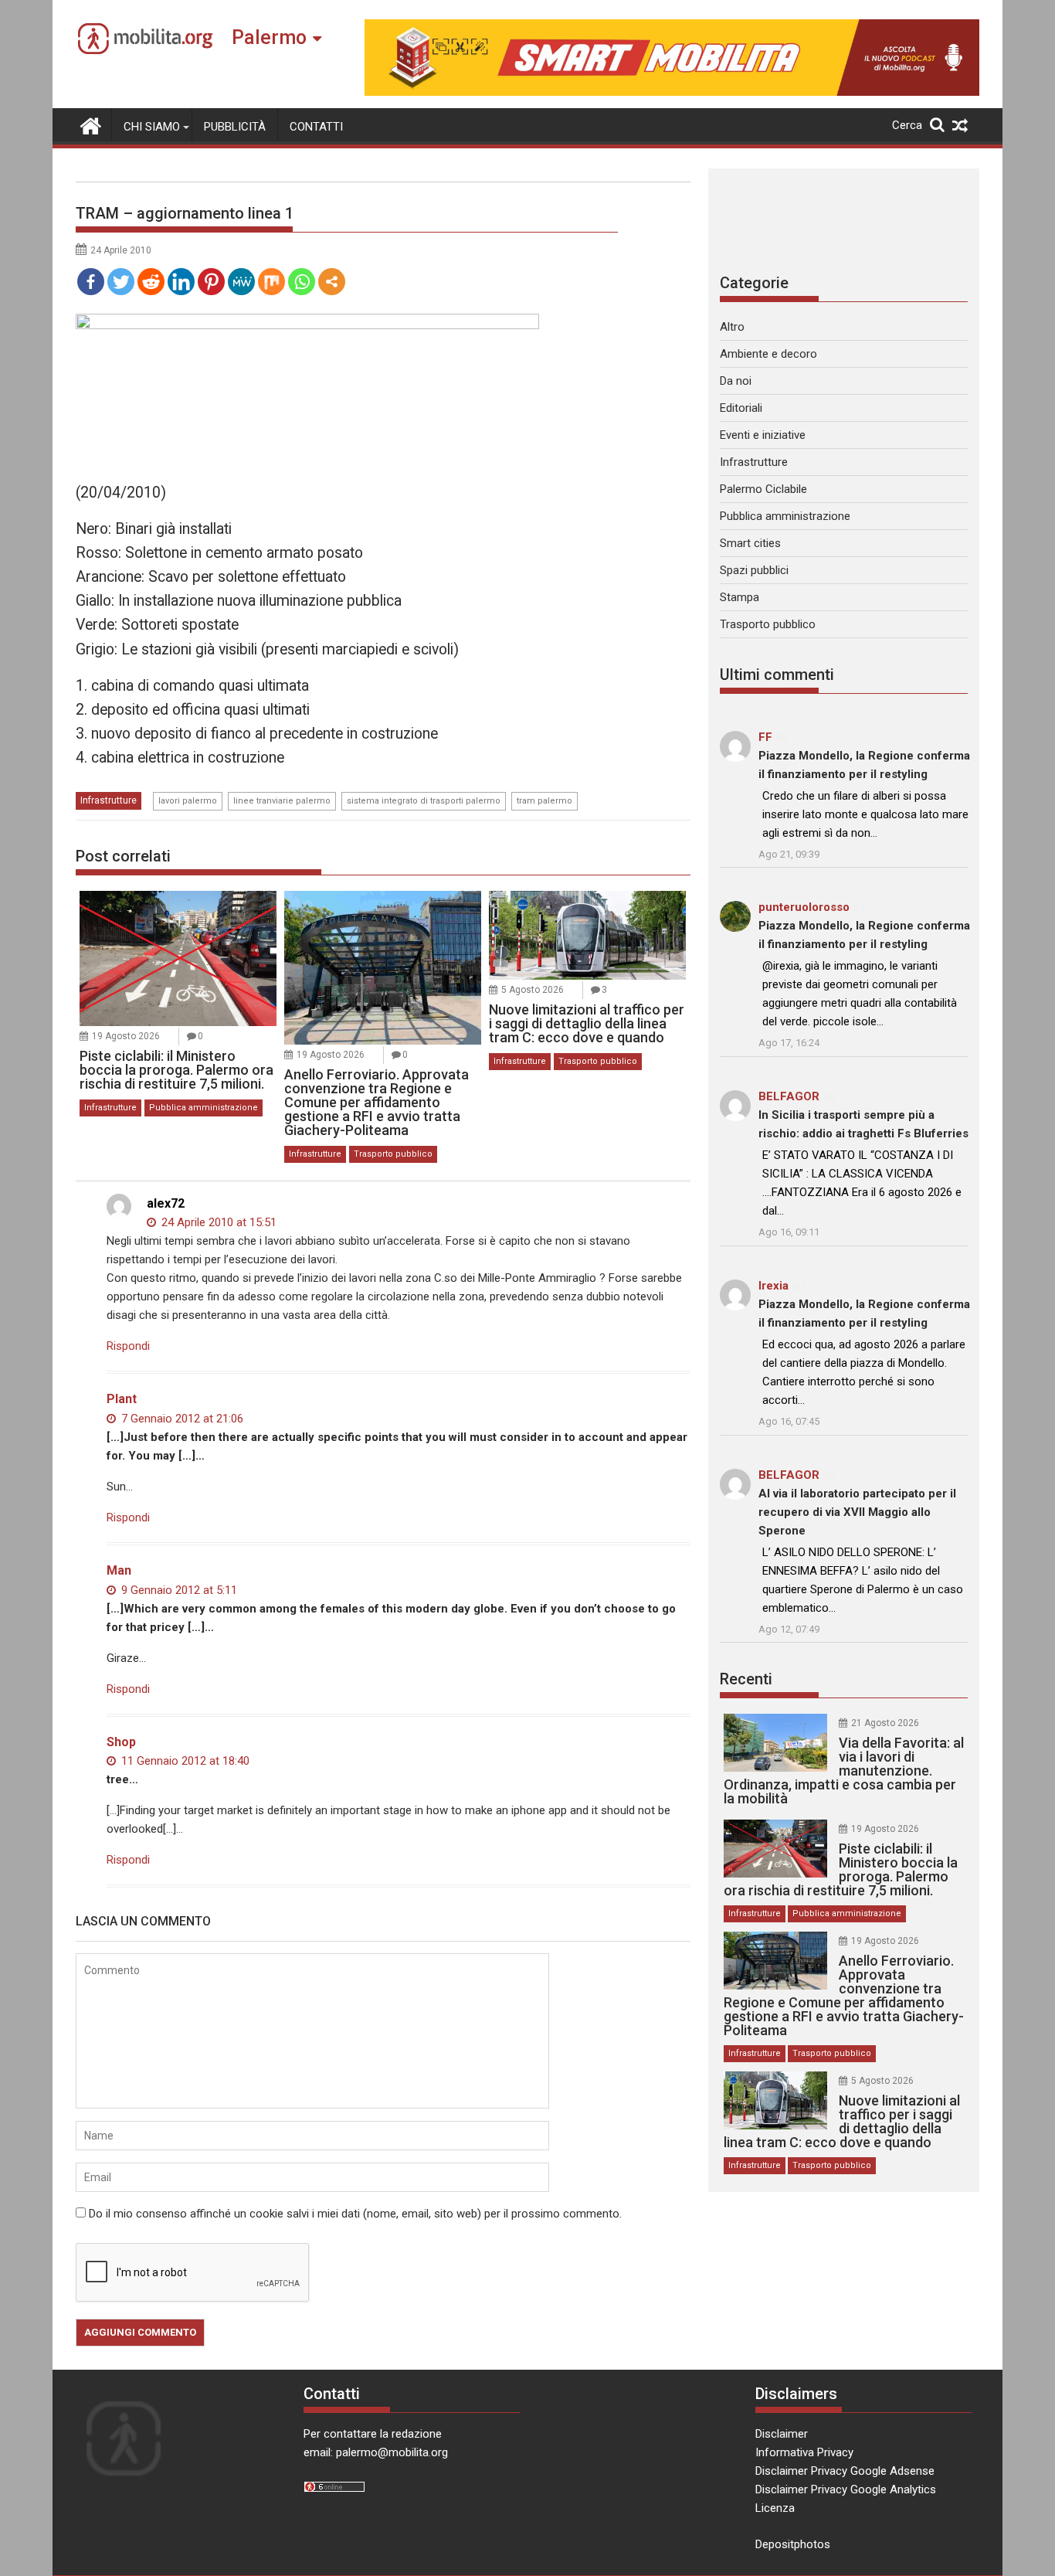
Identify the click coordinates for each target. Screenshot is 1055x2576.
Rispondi (128, 1346)
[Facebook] (91, 282)
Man (119, 1570)
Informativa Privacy (804, 2452)
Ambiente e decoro (768, 354)
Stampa (740, 597)
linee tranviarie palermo (282, 801)
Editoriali (741, 408)
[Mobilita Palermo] (91, 124)
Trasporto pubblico (393, 1154)
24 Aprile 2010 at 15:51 (217, 1222)
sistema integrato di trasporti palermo (424, 801)
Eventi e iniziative (763, 435)
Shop (121, 1742)
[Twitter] (121, 282)
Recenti (746, 1679)
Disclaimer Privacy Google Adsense (845, 2471)
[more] (332, 282)
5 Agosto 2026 (533, 990)
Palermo (269, 37)
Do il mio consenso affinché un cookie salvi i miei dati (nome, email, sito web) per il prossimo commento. (355, 2214)
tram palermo (544, 801)
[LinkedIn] (181, 282)
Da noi (736, 381)
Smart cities (750, 543)
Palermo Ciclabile (763, 489)
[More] (332, 282)
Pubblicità (235, 127)
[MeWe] (241, 282)
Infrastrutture (109, 800)
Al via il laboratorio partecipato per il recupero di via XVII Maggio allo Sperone (857, 1512)
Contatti (316, 127)
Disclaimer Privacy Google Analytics (846, 2489)
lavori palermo (188, 801)
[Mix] (271, 282)
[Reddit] (151, 282)
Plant (122, 1399)
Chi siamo (152, 127)
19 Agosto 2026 (126, 1036)
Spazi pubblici (754, 570)
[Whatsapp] (302, 282)
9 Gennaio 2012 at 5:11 (178, 1590)
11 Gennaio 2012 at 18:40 (184, 1761)
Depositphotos (793, 2544)
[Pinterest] (211, 282)
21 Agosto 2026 (885, 1723)
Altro (732, 327)
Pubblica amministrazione (204, 1108)
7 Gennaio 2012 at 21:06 (181, 1419)
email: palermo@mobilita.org (376, 2452)
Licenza (775, 2508)
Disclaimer (782, 2434)
